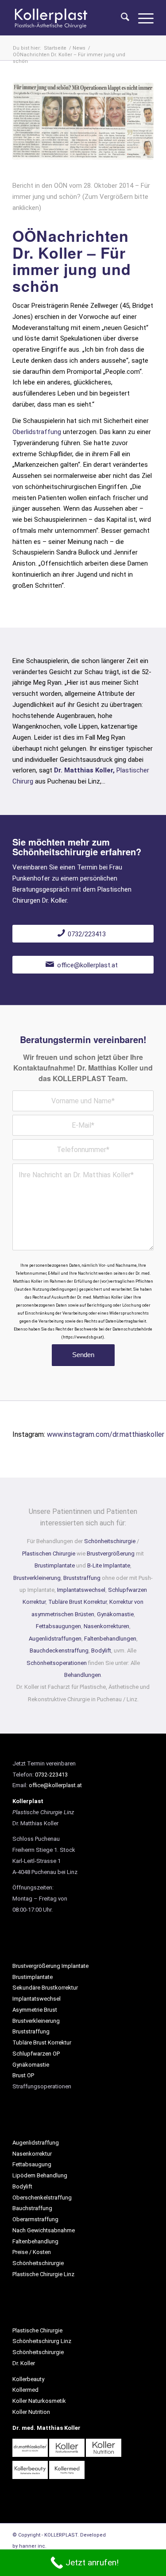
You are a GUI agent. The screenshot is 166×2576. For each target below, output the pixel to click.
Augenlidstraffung (36, 2143)
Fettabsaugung (32, 2164)
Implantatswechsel (81, 1590)
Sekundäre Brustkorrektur (45, 1988)
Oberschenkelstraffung (42, 2198)
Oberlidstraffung (37, 432)
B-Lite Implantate (109, 1565)
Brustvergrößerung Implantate (50, 1966)
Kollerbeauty (28, 2379)
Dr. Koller (24, 2363)
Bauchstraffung (32, 2208)
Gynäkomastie (115, 1614)
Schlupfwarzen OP (36, 2054)
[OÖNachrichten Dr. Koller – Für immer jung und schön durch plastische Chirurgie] (83, 121)
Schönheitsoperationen (57, 1663)
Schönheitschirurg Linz (42, 2341)
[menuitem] (121, 18)
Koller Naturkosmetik (39, 2401)
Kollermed (25, 2390)
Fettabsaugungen (58, 1626)
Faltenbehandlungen (110, 1639)
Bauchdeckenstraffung (59, 1651)
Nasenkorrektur (32, 2154)
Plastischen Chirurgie (49, 1554)
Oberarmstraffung (35, 2219)
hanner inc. (33, 2546)
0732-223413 (51, 1775)
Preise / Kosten (32, 2252)
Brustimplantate (55, 1565)
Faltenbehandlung (35, 2241)
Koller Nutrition (31, 2412)
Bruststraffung (82, 1578)
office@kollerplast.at (55, 1785)
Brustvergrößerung (111, 1554)
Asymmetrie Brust (35, 2010)
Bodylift (101, 1651)
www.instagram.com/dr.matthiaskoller (106, 1434)
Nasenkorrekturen (106, 1626)
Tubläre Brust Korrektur (77, 1602)
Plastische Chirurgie (37, 2330)
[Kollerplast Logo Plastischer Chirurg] (69, 18)
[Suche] (121, 18)
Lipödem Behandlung (40, 2175)
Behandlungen (83, 1675)
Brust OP (23, 2075)
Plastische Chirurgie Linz (43, 2274)
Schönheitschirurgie (110, 1541)
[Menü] (141, 18)
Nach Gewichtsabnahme (44, 2230)
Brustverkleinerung (37, 1578)
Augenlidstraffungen (55, 1639)
